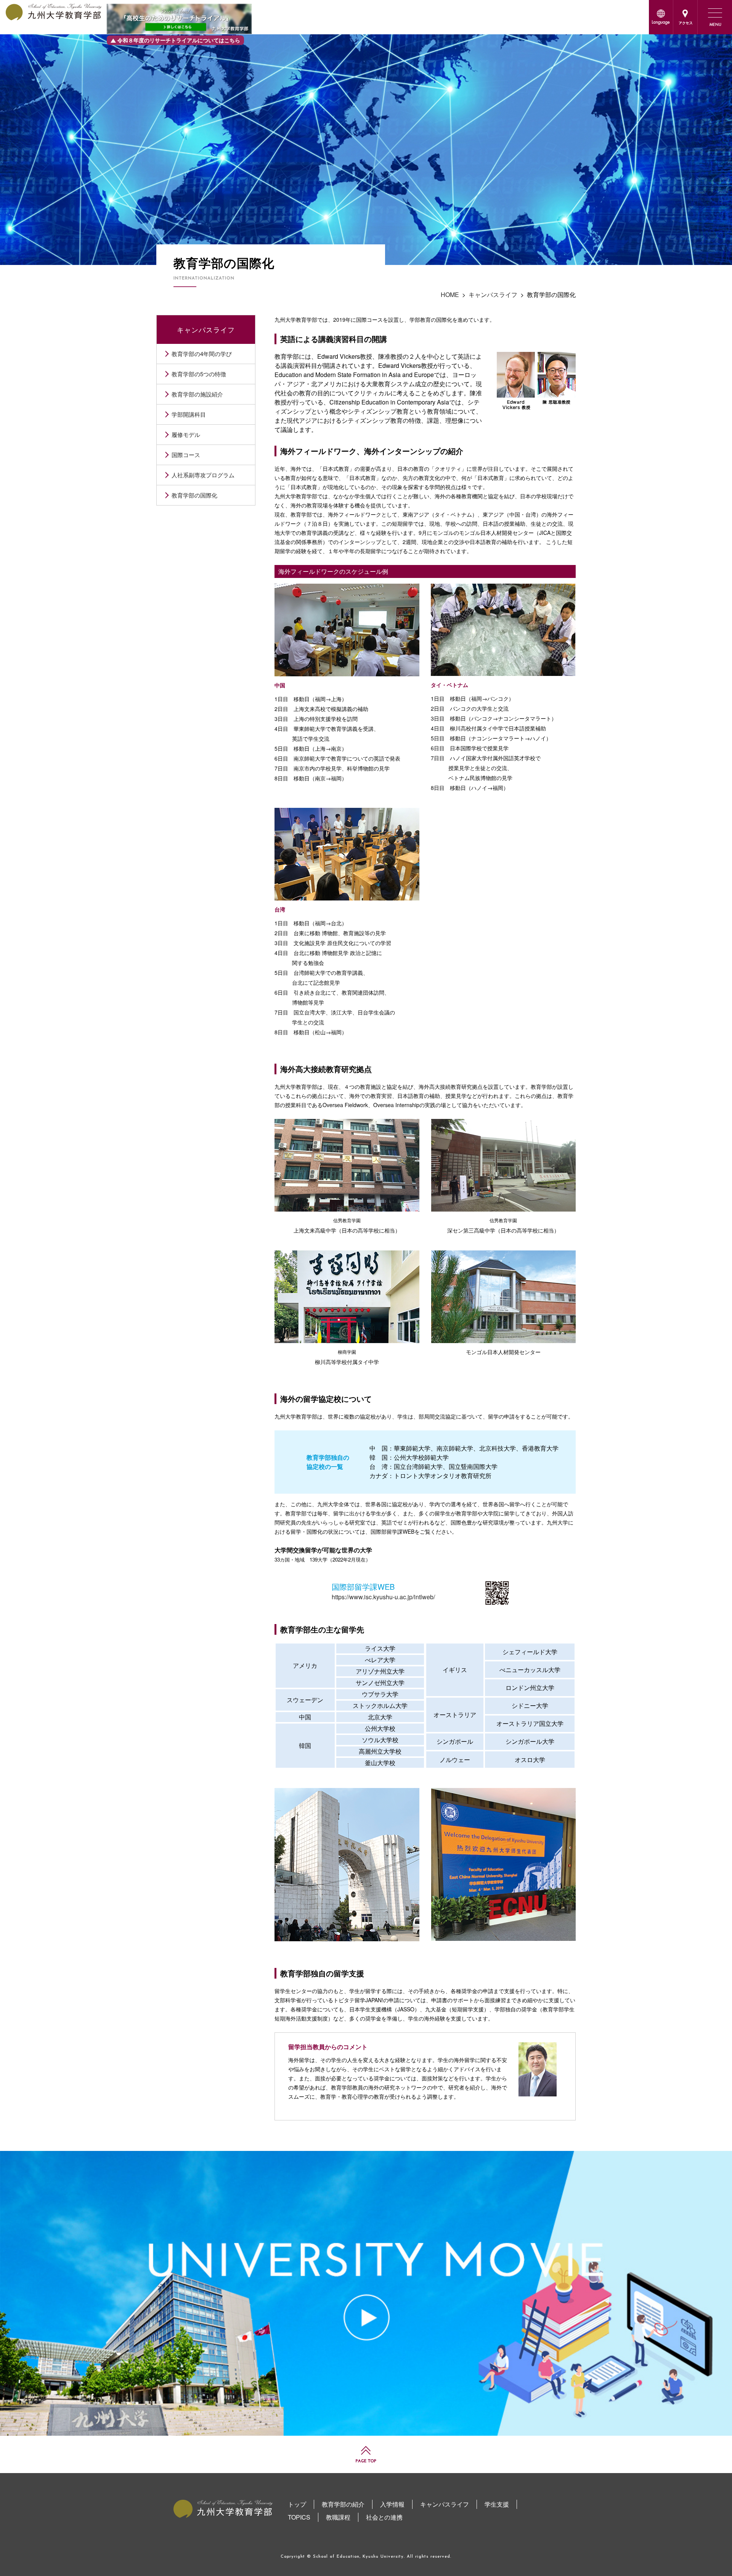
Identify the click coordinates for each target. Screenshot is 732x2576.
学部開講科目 (189, 414)
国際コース (186, 455)
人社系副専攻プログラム (203, 475)
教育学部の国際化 (194, 495)
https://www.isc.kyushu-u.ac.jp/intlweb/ (383, 1597)
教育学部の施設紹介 (197, 394)
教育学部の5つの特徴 (199, 374)
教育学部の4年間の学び (202, 354)
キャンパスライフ (206, 329)
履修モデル (186, 434)
